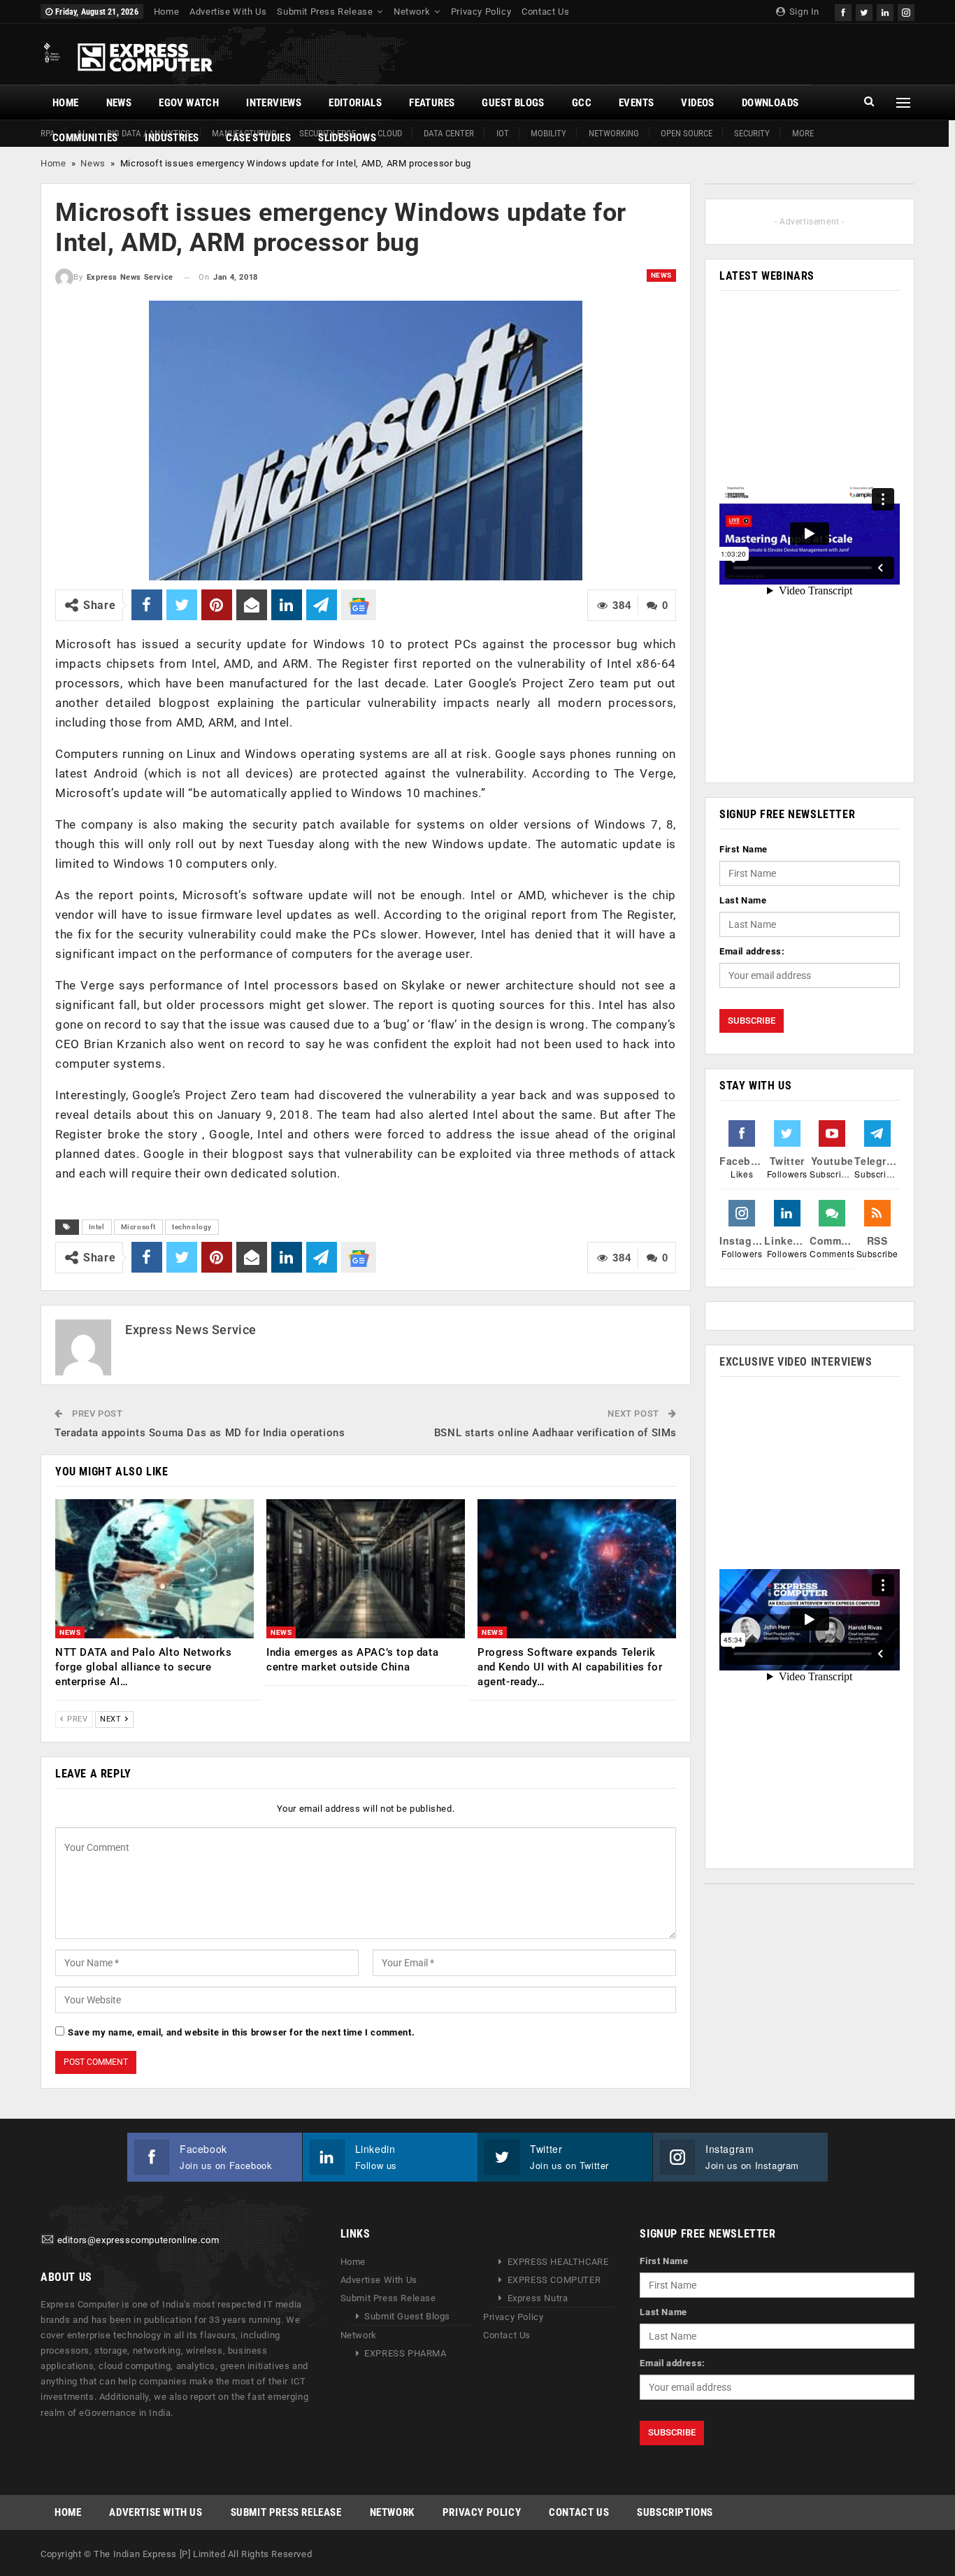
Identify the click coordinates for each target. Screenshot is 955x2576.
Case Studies (258, 138)
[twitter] (864, 11)
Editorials (355, 103)
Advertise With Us (228, 12)
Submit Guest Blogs (407, 2316)
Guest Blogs (513, 103)
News (119, 103)
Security (752, 133)
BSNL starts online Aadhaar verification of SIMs (555, 1433)
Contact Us (545, 12)
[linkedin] (885, 11)
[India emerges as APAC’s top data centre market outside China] (366, 1569)
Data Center (449, 133)
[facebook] (843, 11)
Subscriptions (675, 2512)
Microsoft (138, 1227)
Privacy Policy (481, 12)
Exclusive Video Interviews (796, 1362)
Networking (614, 133)
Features (432, 103)
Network (412, 12)
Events (636, 103)
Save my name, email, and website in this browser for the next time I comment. (241, 2032)
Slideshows (347, 138)
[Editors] (48, 2240)
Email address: (752, 951)
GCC (582, 103)
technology (192, 1227)
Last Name (743, 900)
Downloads (770, 103)
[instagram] (906, 11)
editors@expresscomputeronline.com (138, 2240)
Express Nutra (538, 2298)
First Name (744, 849)
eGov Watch (189, 103)
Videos (697, 103)
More (803, 133)
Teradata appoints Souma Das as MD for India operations (200, 1433)
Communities (85, 138)
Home (166, 12)
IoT (503, 133)
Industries (172, 138)
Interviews (274, 103)
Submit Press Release (325, 12)
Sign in (803, 12)
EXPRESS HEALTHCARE (558, 2262)
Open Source (687, 133)
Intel (97, 1227)
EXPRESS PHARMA (405, 2353)
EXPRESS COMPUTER (554, 2280)
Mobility (548, 133)
